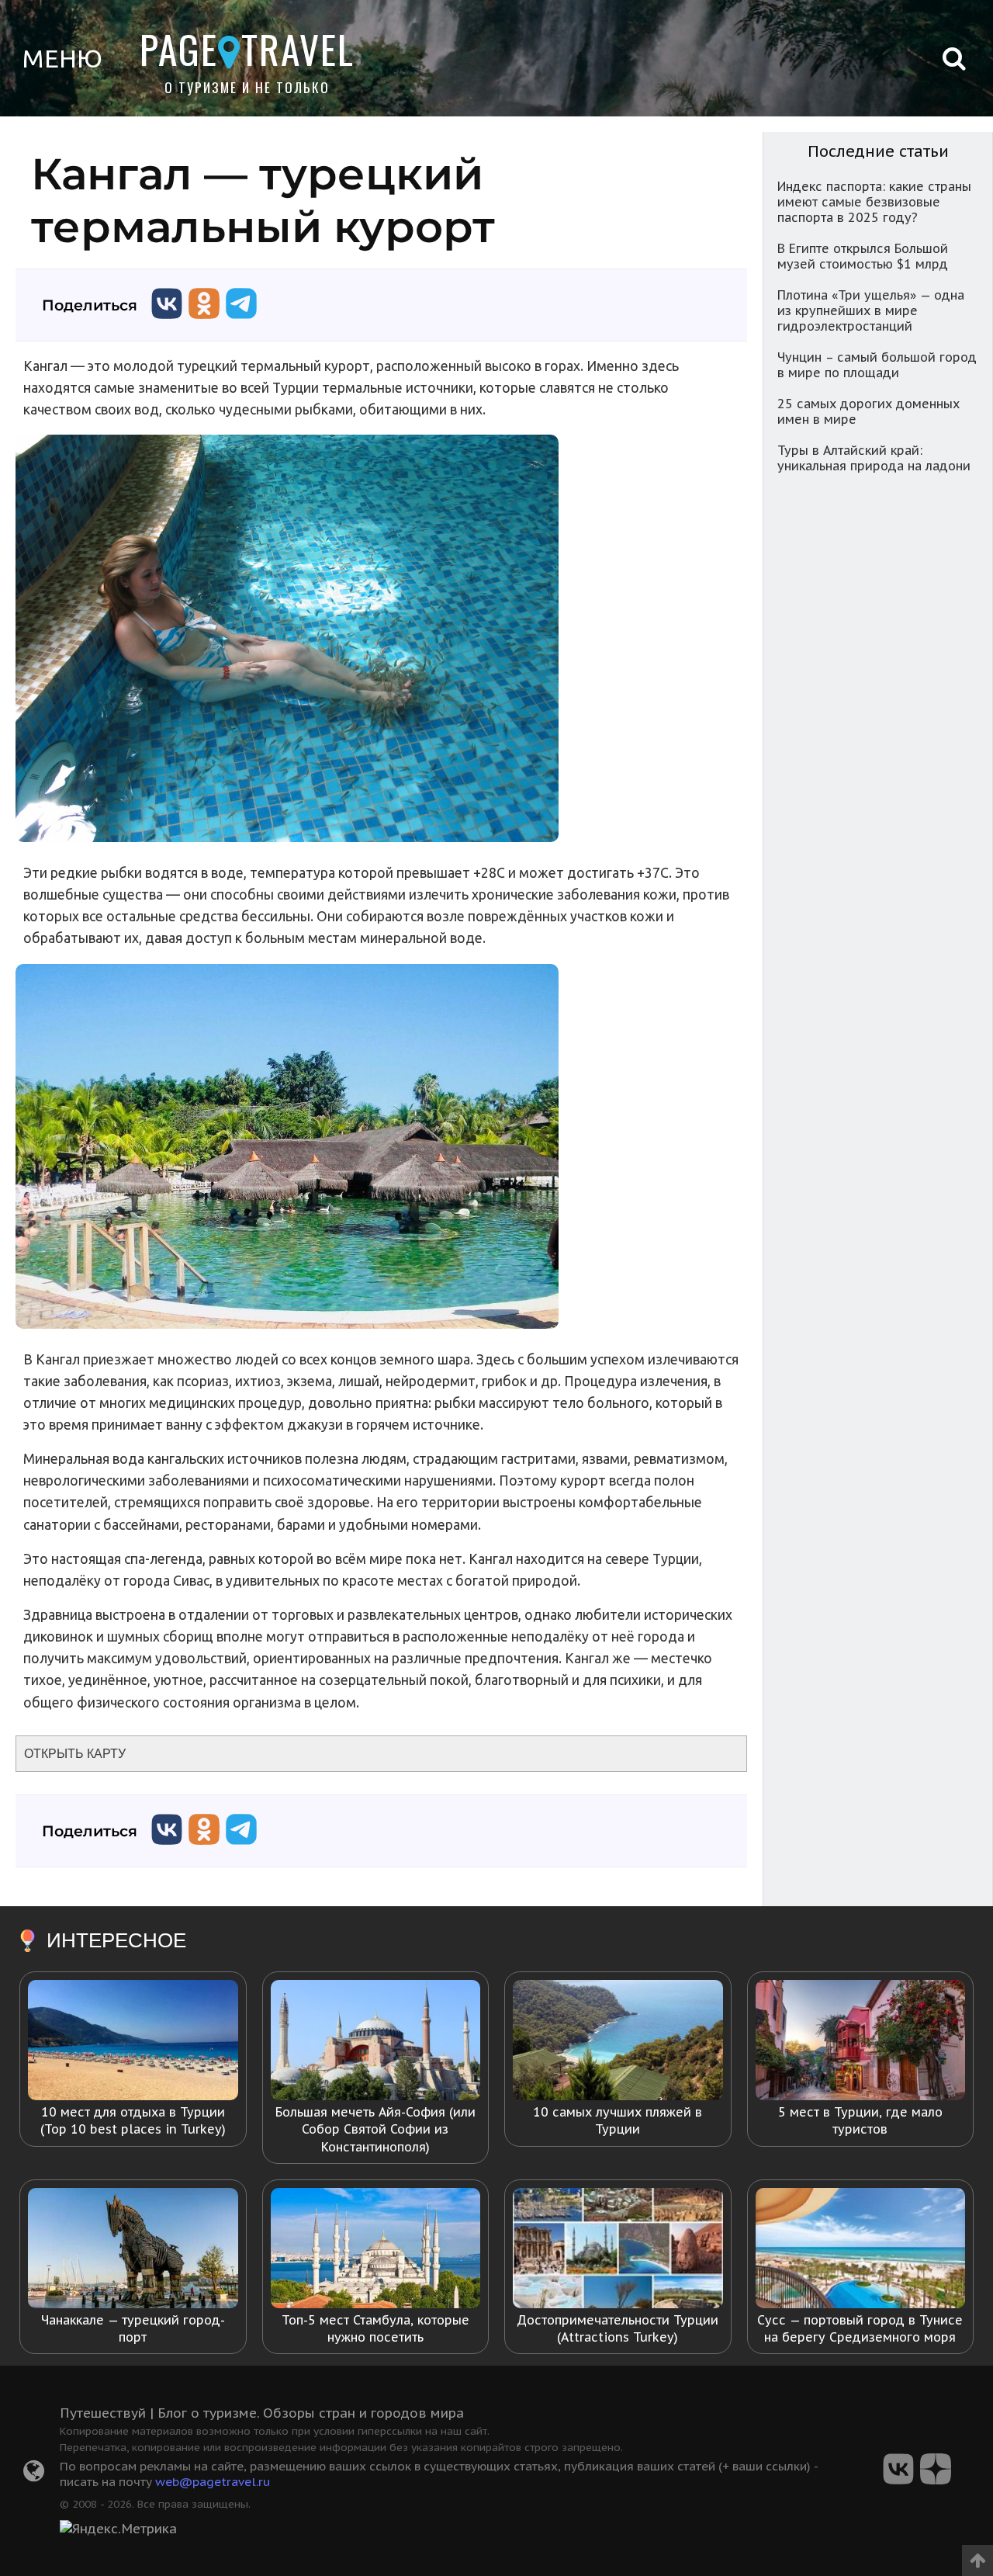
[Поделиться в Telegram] (241, 322)
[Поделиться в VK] (167, 322)
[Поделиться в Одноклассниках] (204, 322)
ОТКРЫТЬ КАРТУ (75, 1754)
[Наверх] (977, 2555)
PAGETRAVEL (247, 49)
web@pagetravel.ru (213, 2481)
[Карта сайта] (34, 2475)
